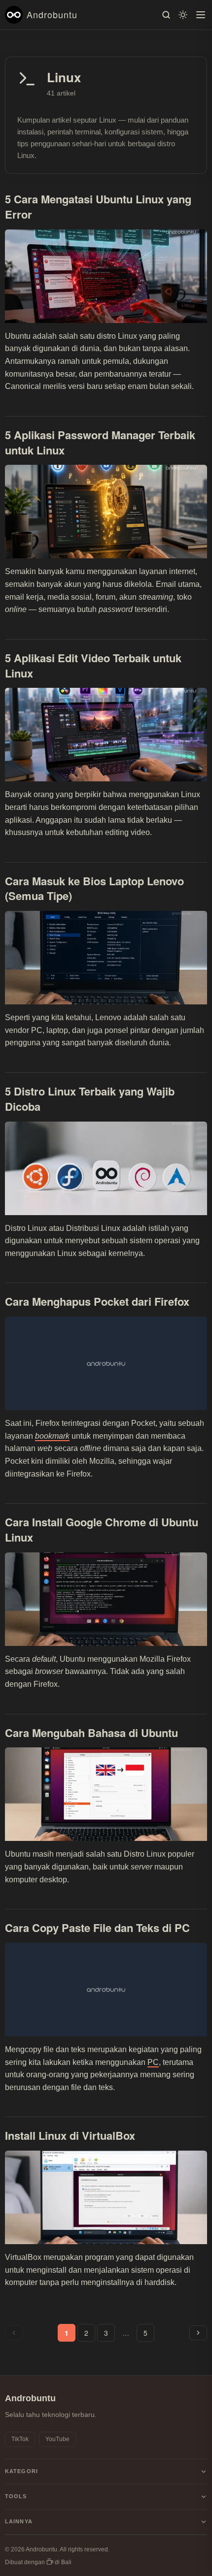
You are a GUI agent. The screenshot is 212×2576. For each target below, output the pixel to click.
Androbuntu (52, 14)
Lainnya (19, 2521)
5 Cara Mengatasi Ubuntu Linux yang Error (98, 207)
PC (153, 2062)
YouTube (57, 2439)
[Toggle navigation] (201, 15)
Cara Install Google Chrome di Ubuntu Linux (102, 1529)
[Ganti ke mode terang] (183, 15)
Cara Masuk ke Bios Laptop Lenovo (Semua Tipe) (94, 888)
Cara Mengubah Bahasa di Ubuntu (91, 1733)
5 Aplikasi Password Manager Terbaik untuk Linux (100, 442)
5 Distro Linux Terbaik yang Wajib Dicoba (90, 1099)
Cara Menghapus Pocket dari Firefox (97, 1301)
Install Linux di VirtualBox (70, 2135)
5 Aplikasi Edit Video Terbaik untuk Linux (93, 665)
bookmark (52, 1436)
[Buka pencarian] (166, 15)
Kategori (21, 2471)
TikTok (20, 2439)
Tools (16, 2496)
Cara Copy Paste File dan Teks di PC (97, 1928)
